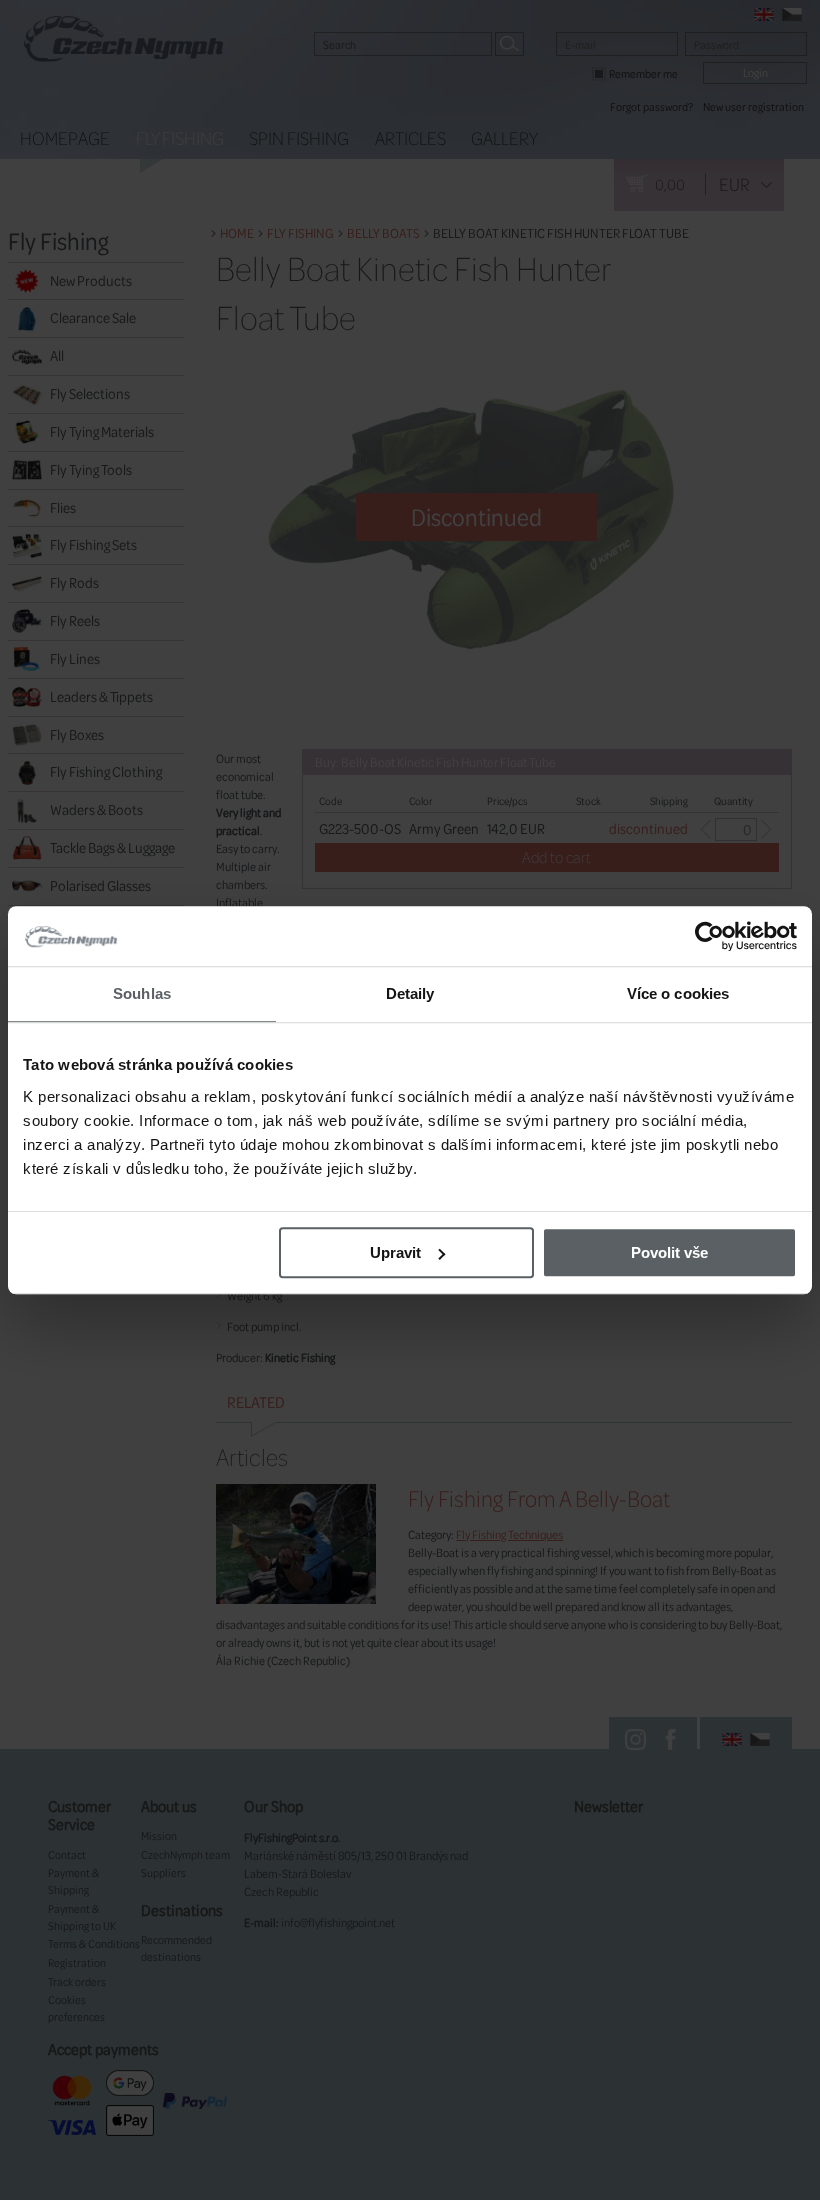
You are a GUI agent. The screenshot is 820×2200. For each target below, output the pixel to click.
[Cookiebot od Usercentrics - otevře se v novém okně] (709, 936)
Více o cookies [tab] (678, 993)
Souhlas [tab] (142, 993)
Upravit (395, 1252)
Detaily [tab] (410, 993)
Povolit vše (669, 1252)
